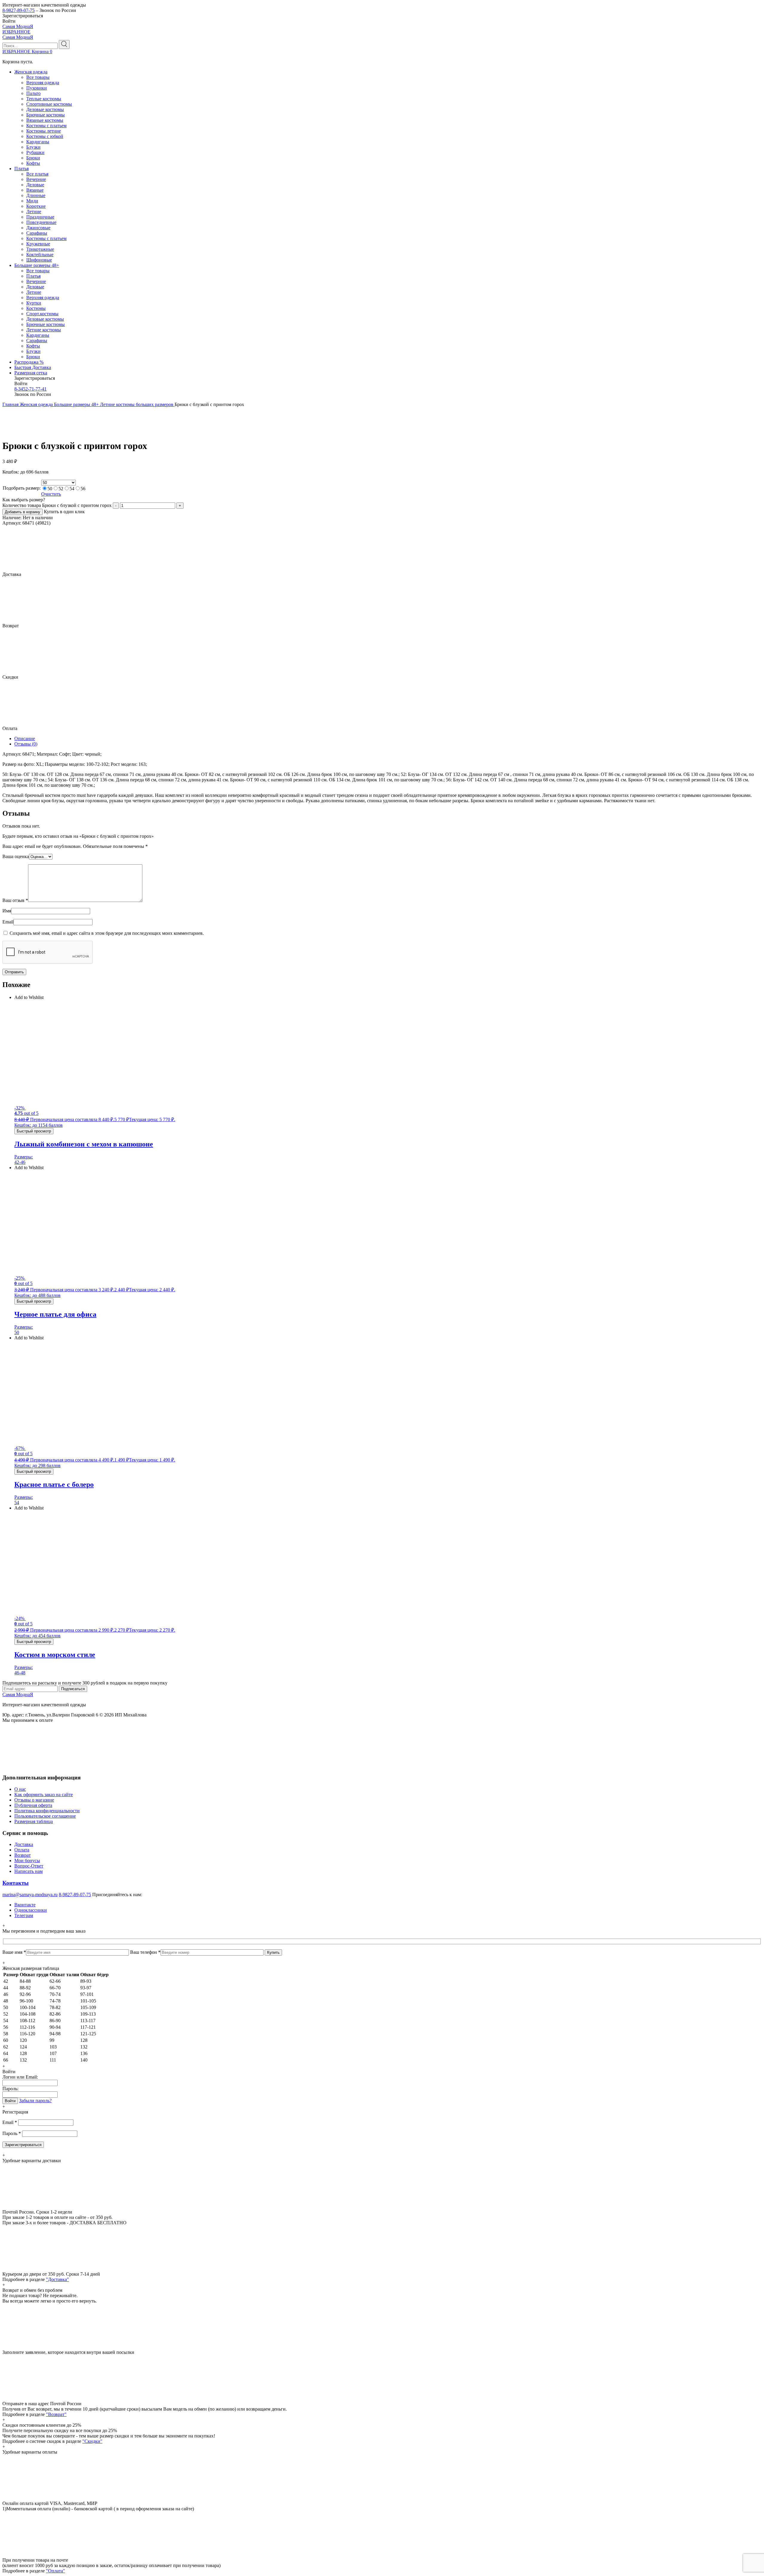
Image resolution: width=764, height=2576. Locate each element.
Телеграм (24, 1915)
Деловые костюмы (45, 109)
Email (8, 922)
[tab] (388, 739)
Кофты (33, 163)
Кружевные (38, 244)
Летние (34, 212)
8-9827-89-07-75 (19, 10)
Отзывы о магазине (34, 1800)
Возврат (23, 1855)
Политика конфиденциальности (47, 1811)
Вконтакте (25, 1905)
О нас (20, 1789)
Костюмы (36, 308)
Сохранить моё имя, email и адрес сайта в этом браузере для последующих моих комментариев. (107, 933)
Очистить (51, 494)
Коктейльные (40, 255)
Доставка (24, 1844)
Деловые (35, 185)
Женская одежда (31, 72)
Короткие (36, 206)
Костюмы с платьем (46, 126)
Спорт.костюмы (42, 314)
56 (83, 489)
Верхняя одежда (43, 83)
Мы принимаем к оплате (28, 1720)
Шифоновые (39, 260)
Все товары (38, 77)
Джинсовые (38, 228)
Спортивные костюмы (49, 104)
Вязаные (35, 190)
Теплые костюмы (44, 99)
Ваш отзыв (15, 900)
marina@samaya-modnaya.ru (30, 1895)
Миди (32, 201)
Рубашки (35, 152)
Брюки (33, 158)
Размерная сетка (31, 373)
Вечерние (36, 179)
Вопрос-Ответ (29, 1866)
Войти (10, 2101)
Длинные (36, 195)
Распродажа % (29, 362)
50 (50, 489)
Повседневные (41, 222)
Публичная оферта (33, 1805)
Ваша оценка (16, 856)
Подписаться (73, 1689)
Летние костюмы (44, 330)
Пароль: (10, 2089)
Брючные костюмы (46, 115)
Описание (25, 738)
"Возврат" (56, 2414)
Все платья (37, 174)
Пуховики (37, 88)
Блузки (33, 147)
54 (72, 489)
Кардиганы (38, 142)
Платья (21, 169)
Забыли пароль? (35, 2101)
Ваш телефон (145, 1952)
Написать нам (29, 1871)
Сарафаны (37, 233)
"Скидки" (92, 2441)
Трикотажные (40, 249)
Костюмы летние (44, 131)
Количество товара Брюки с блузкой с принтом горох (57, 505)
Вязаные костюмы (45, 120)
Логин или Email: (20, 2077)
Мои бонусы (27, 1860)
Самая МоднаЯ (18, 26)
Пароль (12, 2133)
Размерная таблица (34, 1821)
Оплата (22, 1850)
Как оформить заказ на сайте (44, 1795)
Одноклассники (31, 1910)
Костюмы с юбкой (45, 136)
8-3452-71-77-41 (30, 389)
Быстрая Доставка (33, 367)
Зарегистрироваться (23, 2145)
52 (61, 489)
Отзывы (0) (26, 744)
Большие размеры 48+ (37, 265)
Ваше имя (14, 1952)
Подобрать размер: (22, 488)
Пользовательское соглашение (45, 1816)
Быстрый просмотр (34, 1131)
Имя (7, 911)
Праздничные (40, 217)
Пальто (33, 93)
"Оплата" (56, 2571)
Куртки (34, 303)
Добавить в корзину (23, 512)
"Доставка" (57, 2279)
